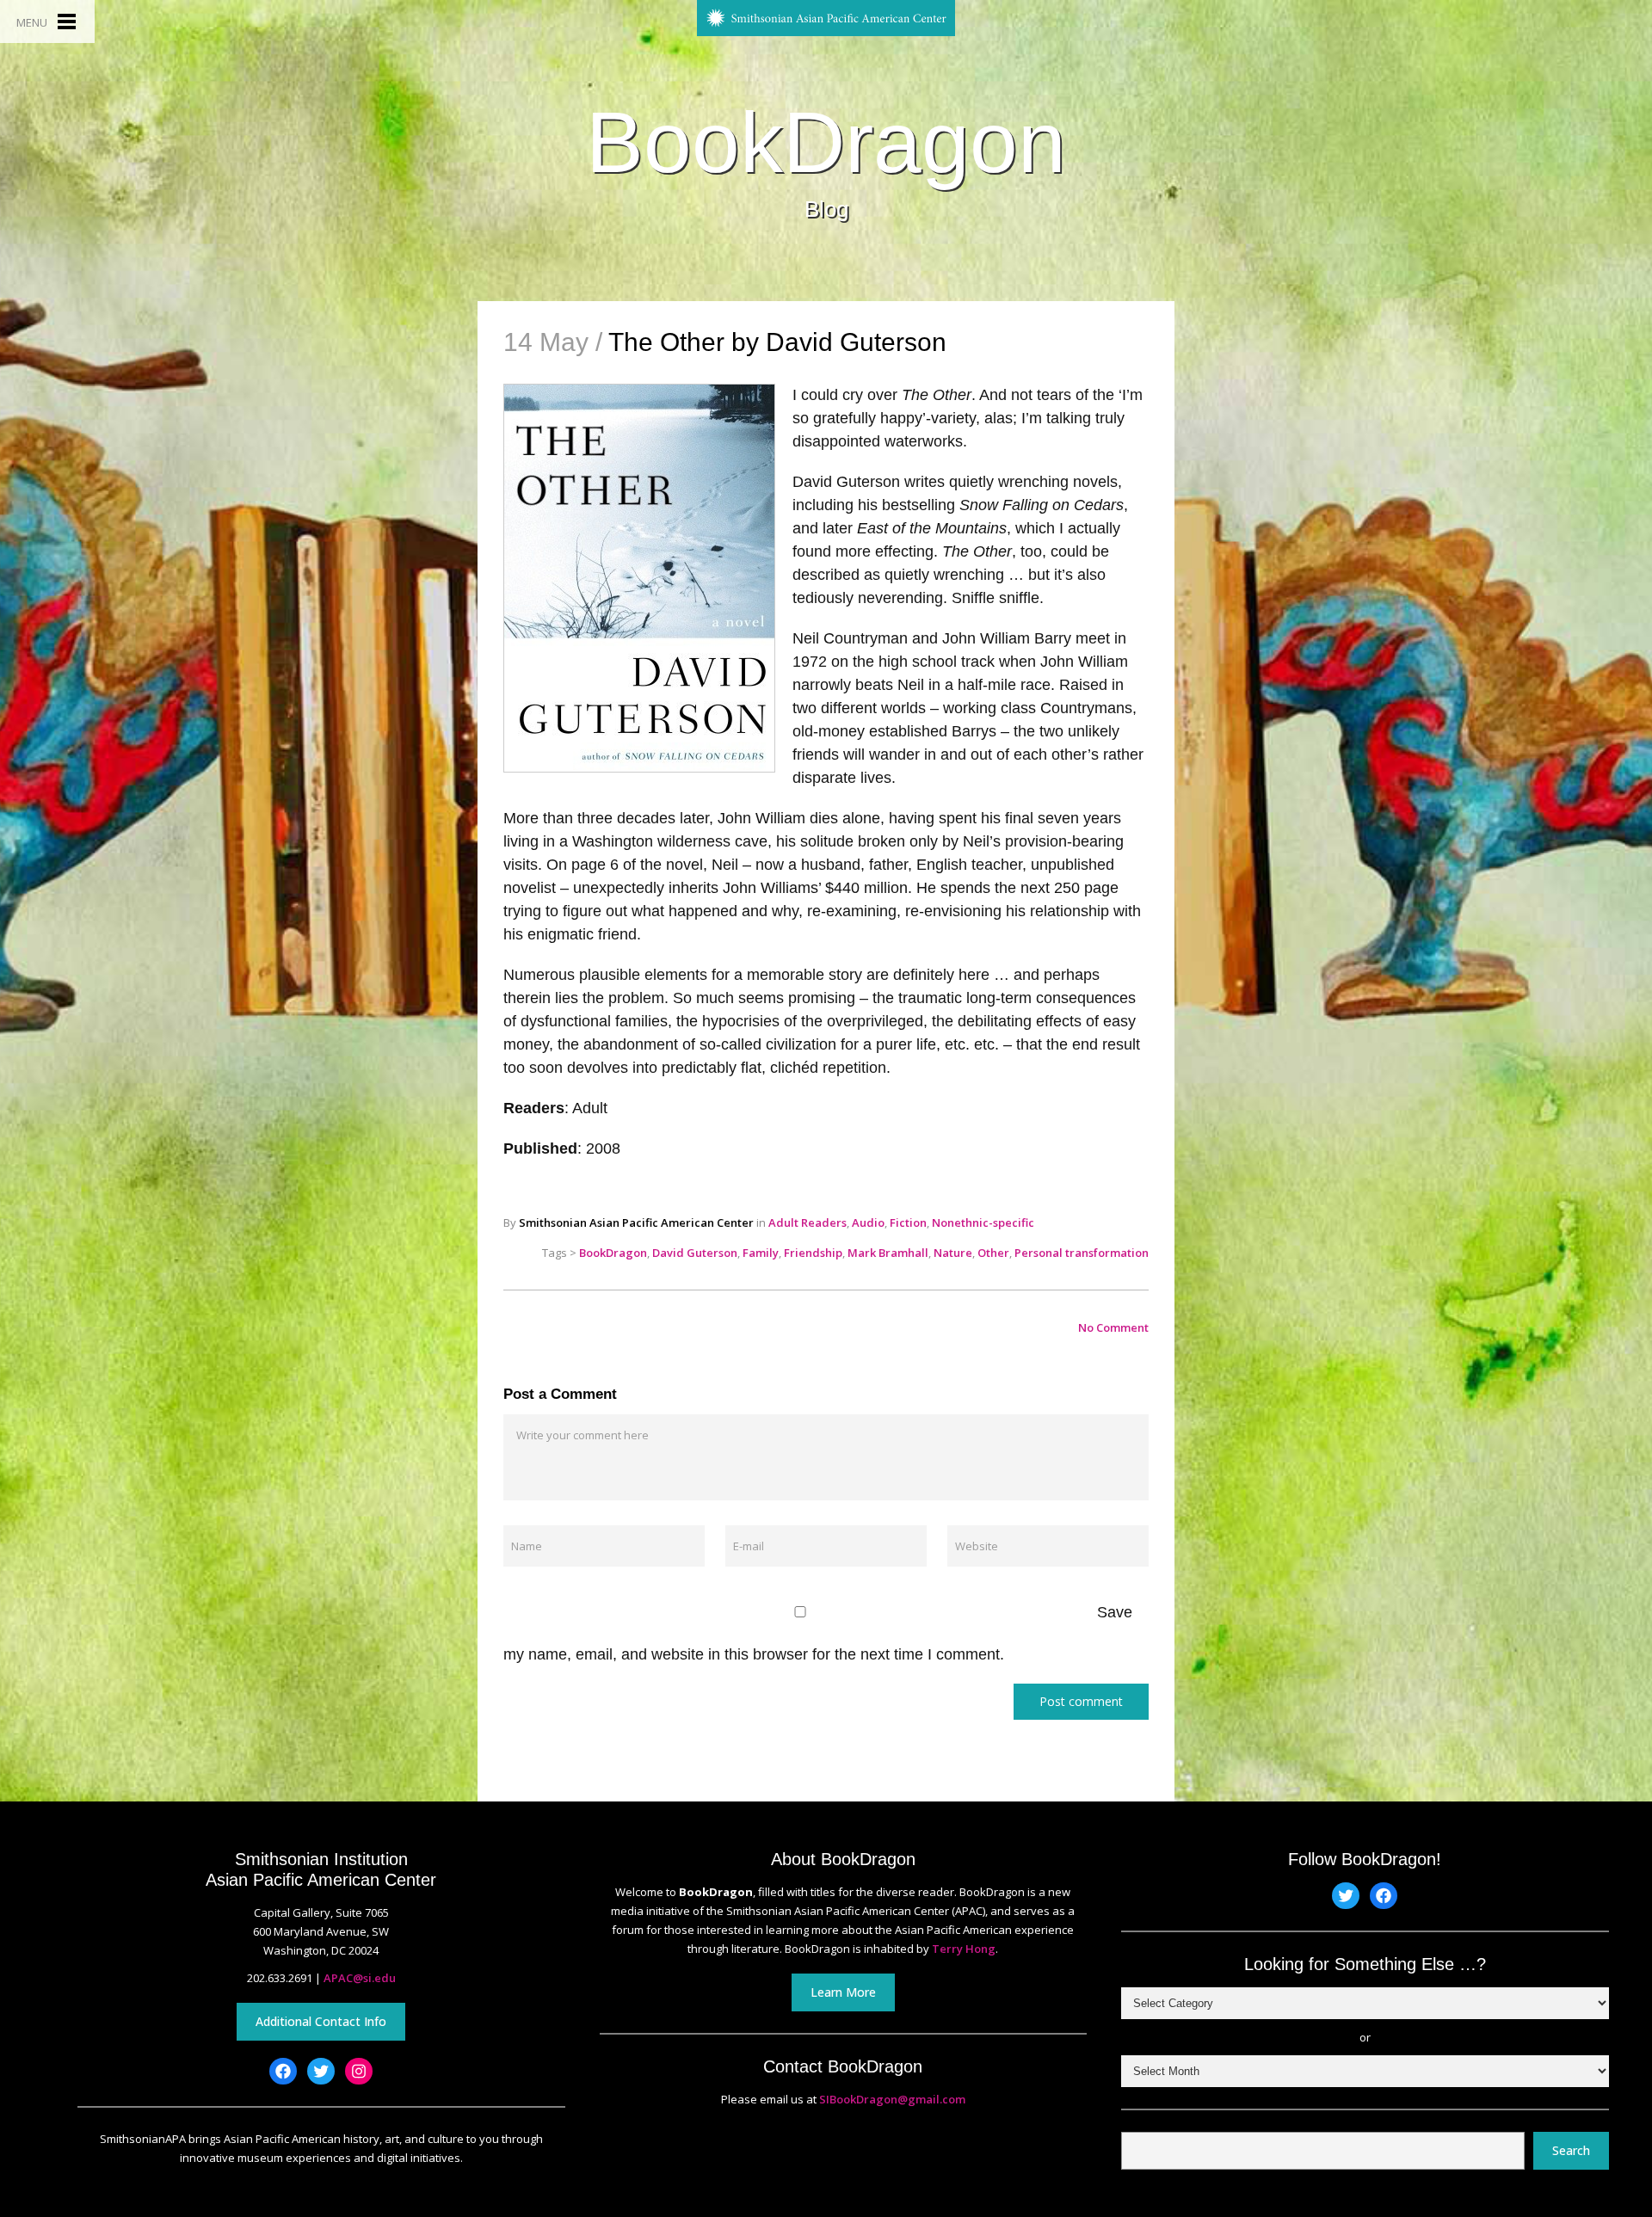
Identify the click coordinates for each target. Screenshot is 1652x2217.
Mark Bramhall (888, 1253)
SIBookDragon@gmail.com (892, 2099)
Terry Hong (964, 1949)
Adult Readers (808, 1222)
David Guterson (695, 1253)
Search (1571, 2150)
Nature (953, 1253)
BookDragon (826, 142)
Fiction (908, 1222)
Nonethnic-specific (983, 1222)
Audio (868, 1222)
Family (761, 1253)
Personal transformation (1082, 1253)
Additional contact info (321, 2021)
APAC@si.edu (360, 1978)
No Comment (1113, 1327)
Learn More (843, 1992)
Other (993, 1253)
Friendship (813, 1253)
